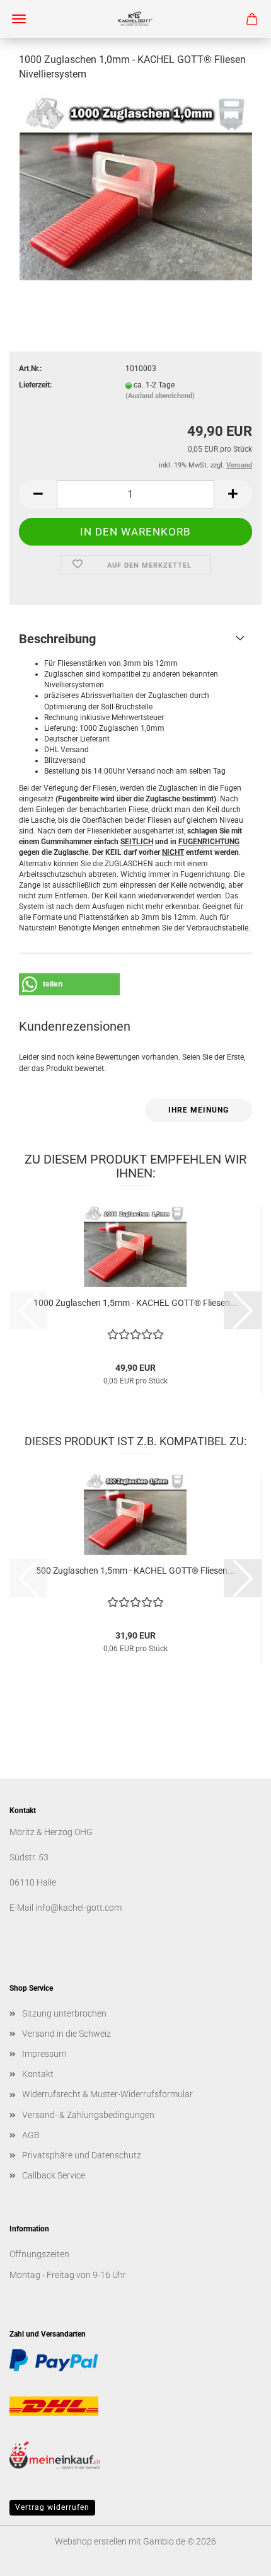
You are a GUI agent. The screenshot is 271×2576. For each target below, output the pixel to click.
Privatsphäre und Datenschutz (82, 2155)
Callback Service (54, 2175)
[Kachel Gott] (135, 19)
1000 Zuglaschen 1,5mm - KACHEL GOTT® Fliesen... (135, 1303)
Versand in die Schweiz (66, 2034)
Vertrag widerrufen (52, 2507)
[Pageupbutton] (236, 2557)
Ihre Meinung (199, 1110)
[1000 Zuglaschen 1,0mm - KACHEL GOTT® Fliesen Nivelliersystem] (136, 187)
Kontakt (38, 2074)
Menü (19, 19)
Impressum (44, 2054)
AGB (31, 2135)
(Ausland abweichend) (160, 396)
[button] (38, 494)
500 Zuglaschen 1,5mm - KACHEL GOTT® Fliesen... (135, 1571)
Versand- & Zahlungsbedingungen (88, 2115)
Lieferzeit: (35, 385)
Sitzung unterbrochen (64, 2013)
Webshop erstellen (91, 2541)
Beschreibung (57, 639)
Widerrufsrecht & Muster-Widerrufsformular (107, 2094)
